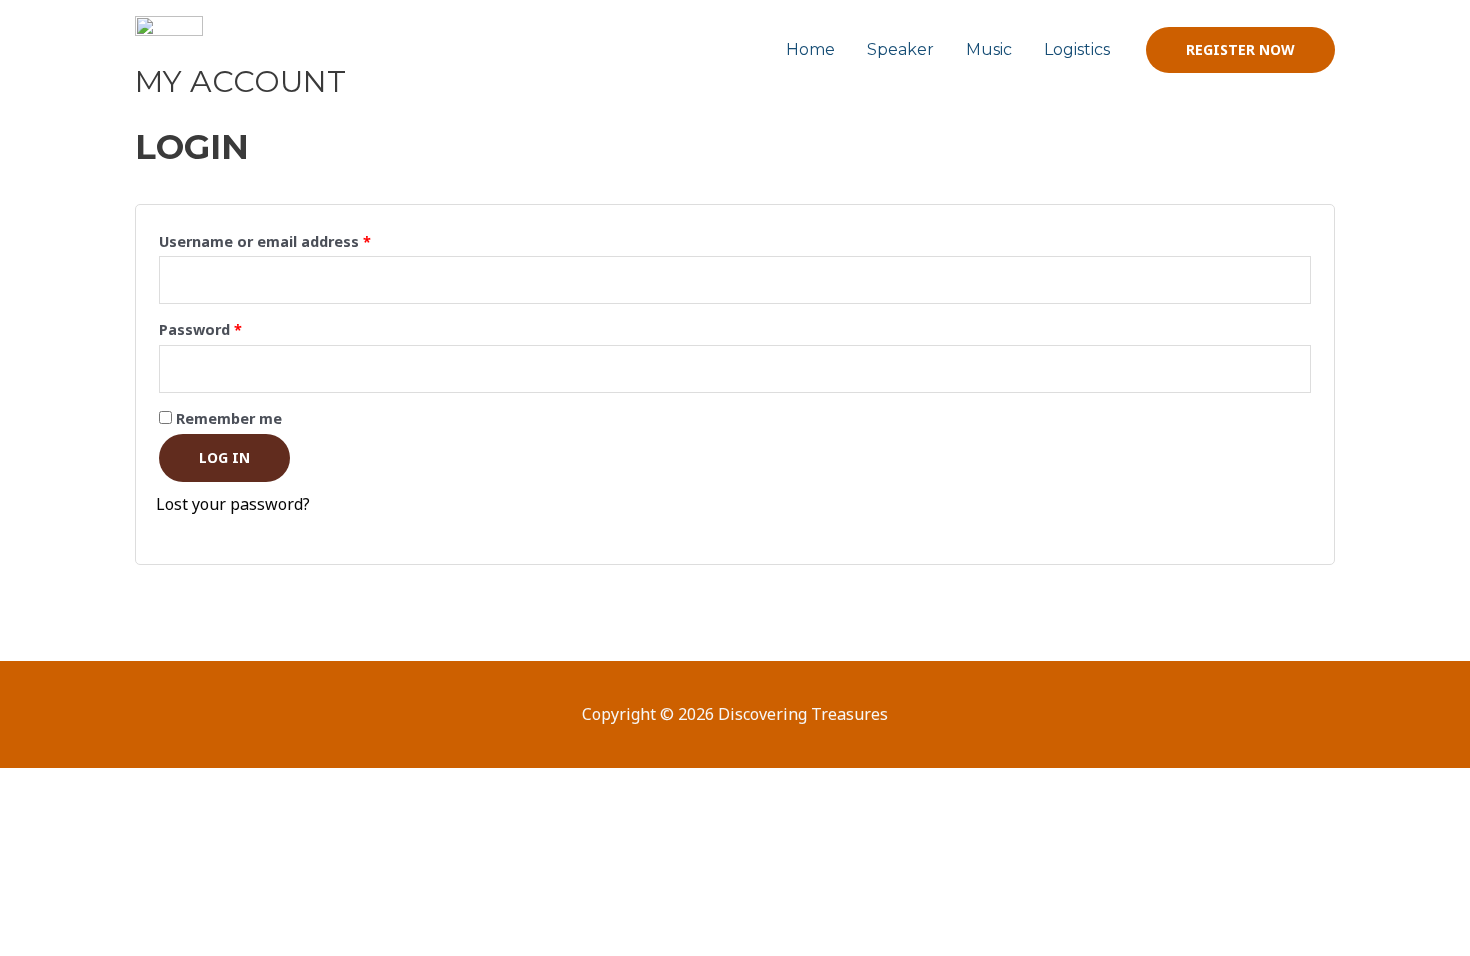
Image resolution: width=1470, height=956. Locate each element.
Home (810, 49)
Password (232, 327)
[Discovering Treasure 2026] (169, 48)
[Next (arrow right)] (124, 823)
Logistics (1077, 49)
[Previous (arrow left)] (40, 823)
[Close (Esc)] (292, 787)
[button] (1240, 50)
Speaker (900, 49)
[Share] (208, 787)
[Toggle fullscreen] (124, 787)
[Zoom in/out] (40, 787)
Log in (224, 457)
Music (989, 49)
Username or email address (296, 239)
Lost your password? (233, 504)
